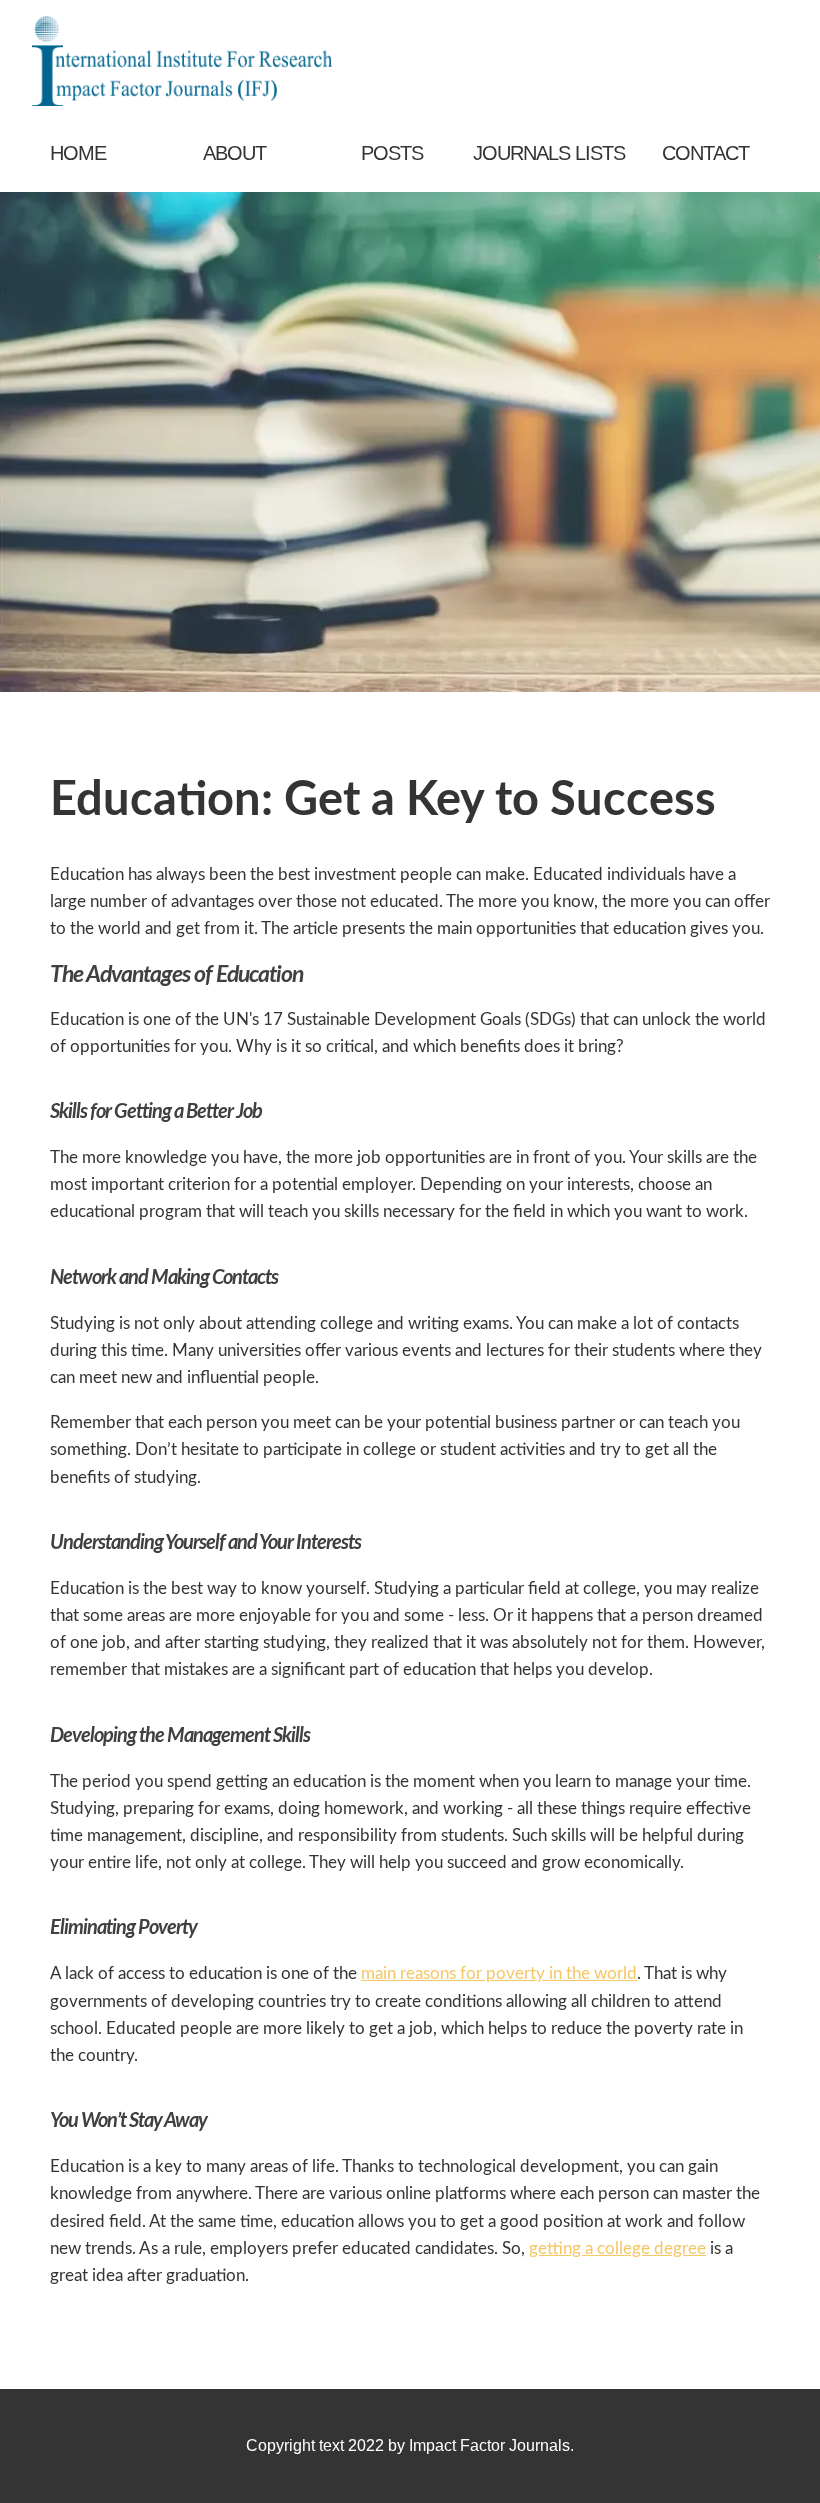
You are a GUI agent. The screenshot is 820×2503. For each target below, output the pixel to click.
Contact (705, 153)
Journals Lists (549, 153)
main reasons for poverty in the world (499, 1973)
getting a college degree (617, 2248)
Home (78, 153)
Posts (392, 153)
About (234, 153)
